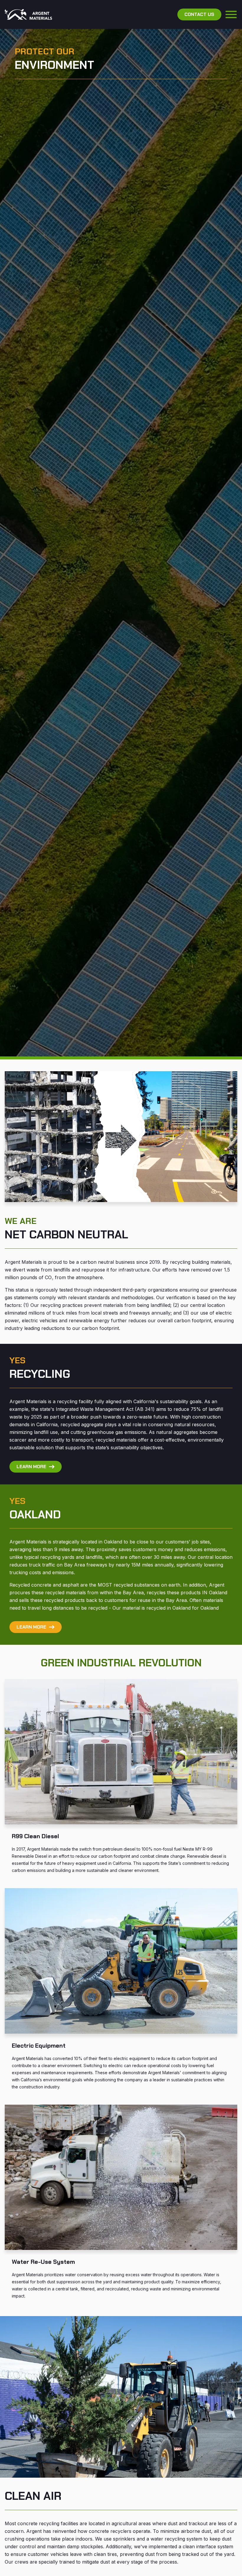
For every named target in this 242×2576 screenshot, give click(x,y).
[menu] (231, 14)
